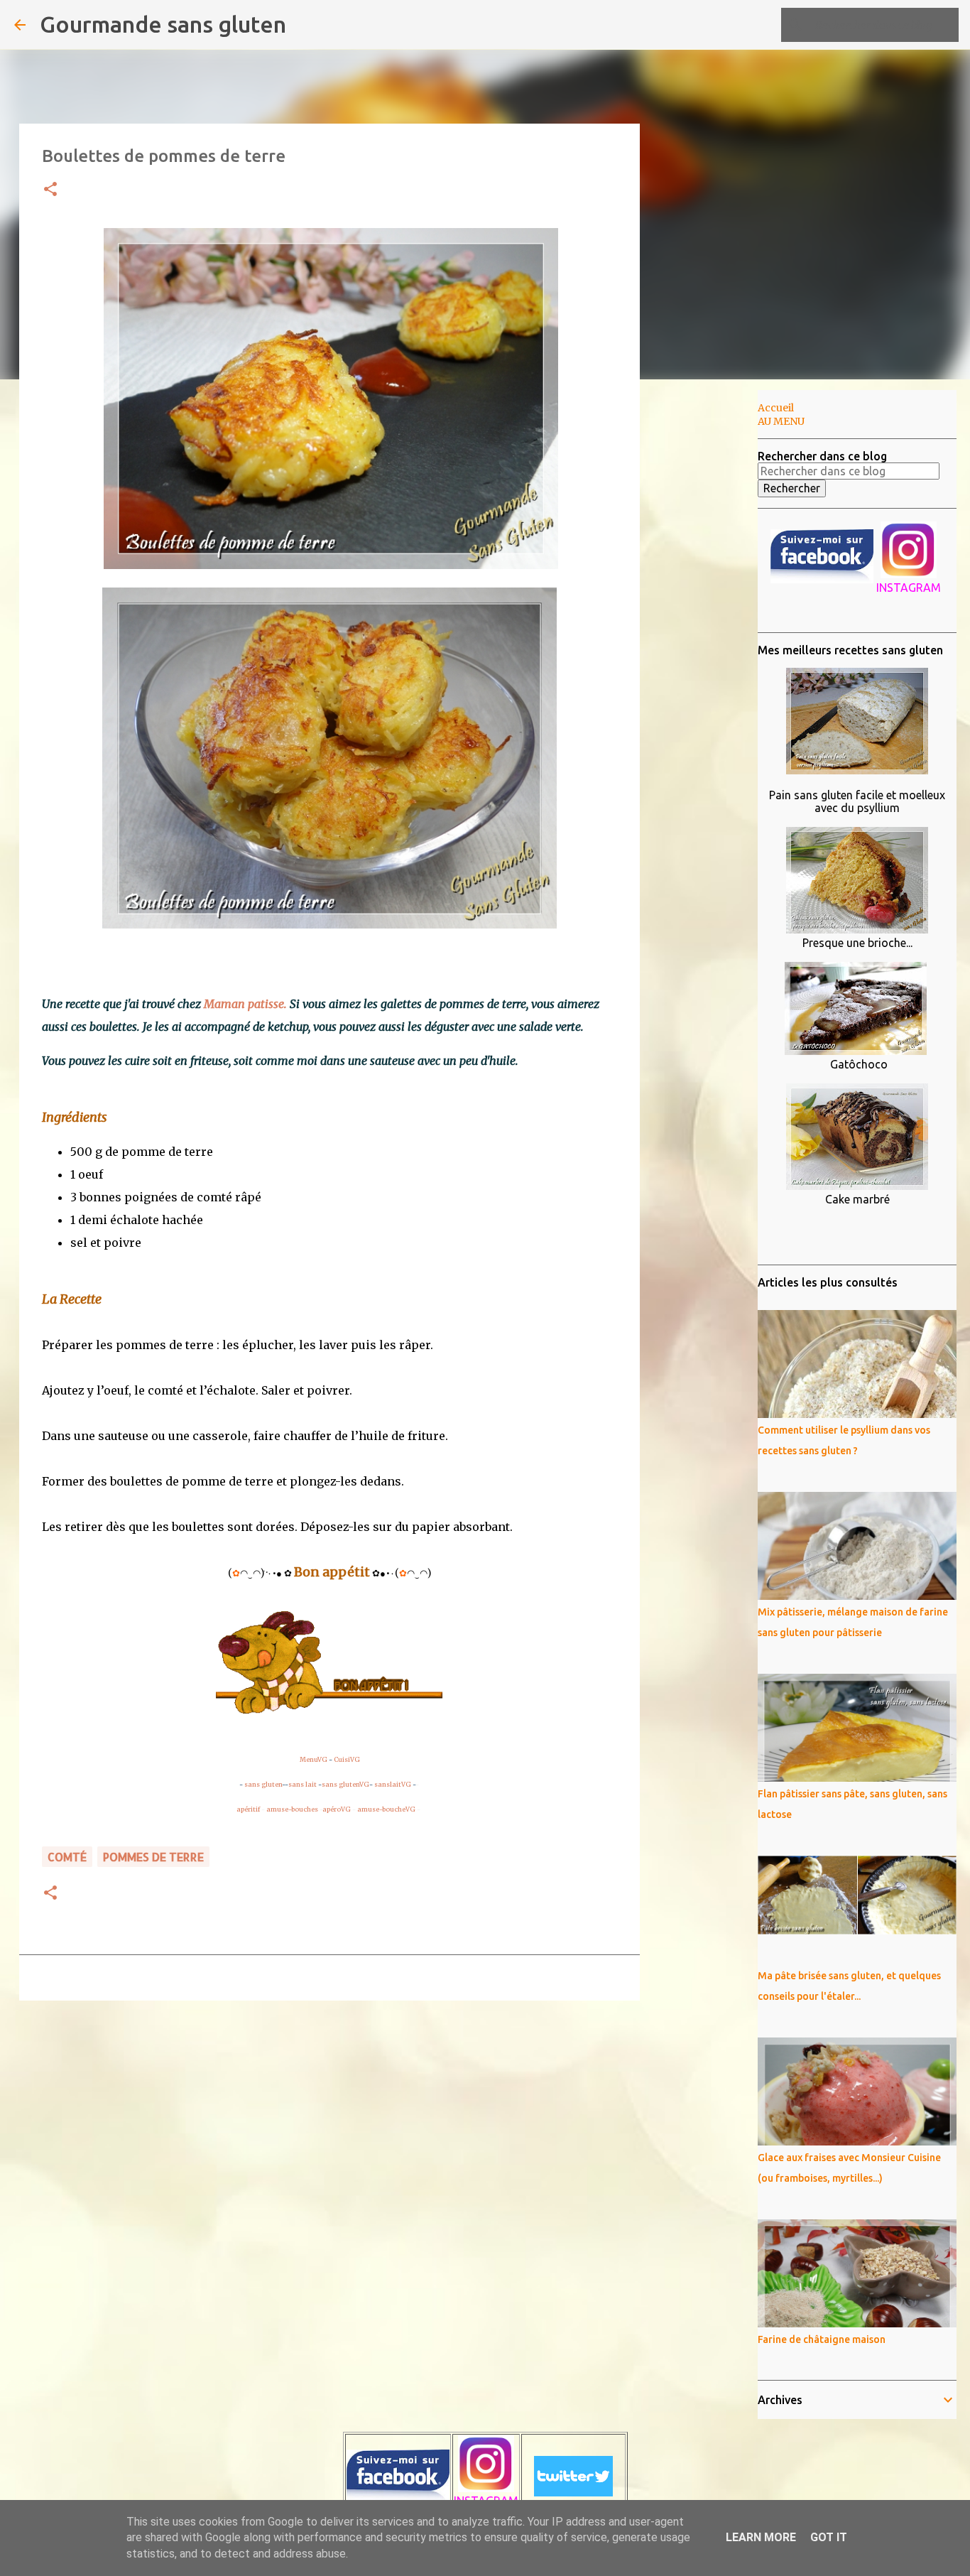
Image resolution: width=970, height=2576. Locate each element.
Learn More (761, 2537)
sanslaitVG (393, 1784)
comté (67, 1857)
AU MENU (781, 421)
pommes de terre (153, 1857)
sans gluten (263, 1784)
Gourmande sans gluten (163, 24)
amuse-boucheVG (386, 1809)
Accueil (776, 408)
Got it (829, 2537)
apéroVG (337, 1809)
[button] (50, 190)
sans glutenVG (345, 1784)
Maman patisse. (245, 1004)
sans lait (303, 1784)
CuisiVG (347, 1759)
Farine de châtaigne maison (822, 2339)
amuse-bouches (292, 1809)
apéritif (248, 1809)
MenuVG (314, 1759)
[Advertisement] (712, 614)
